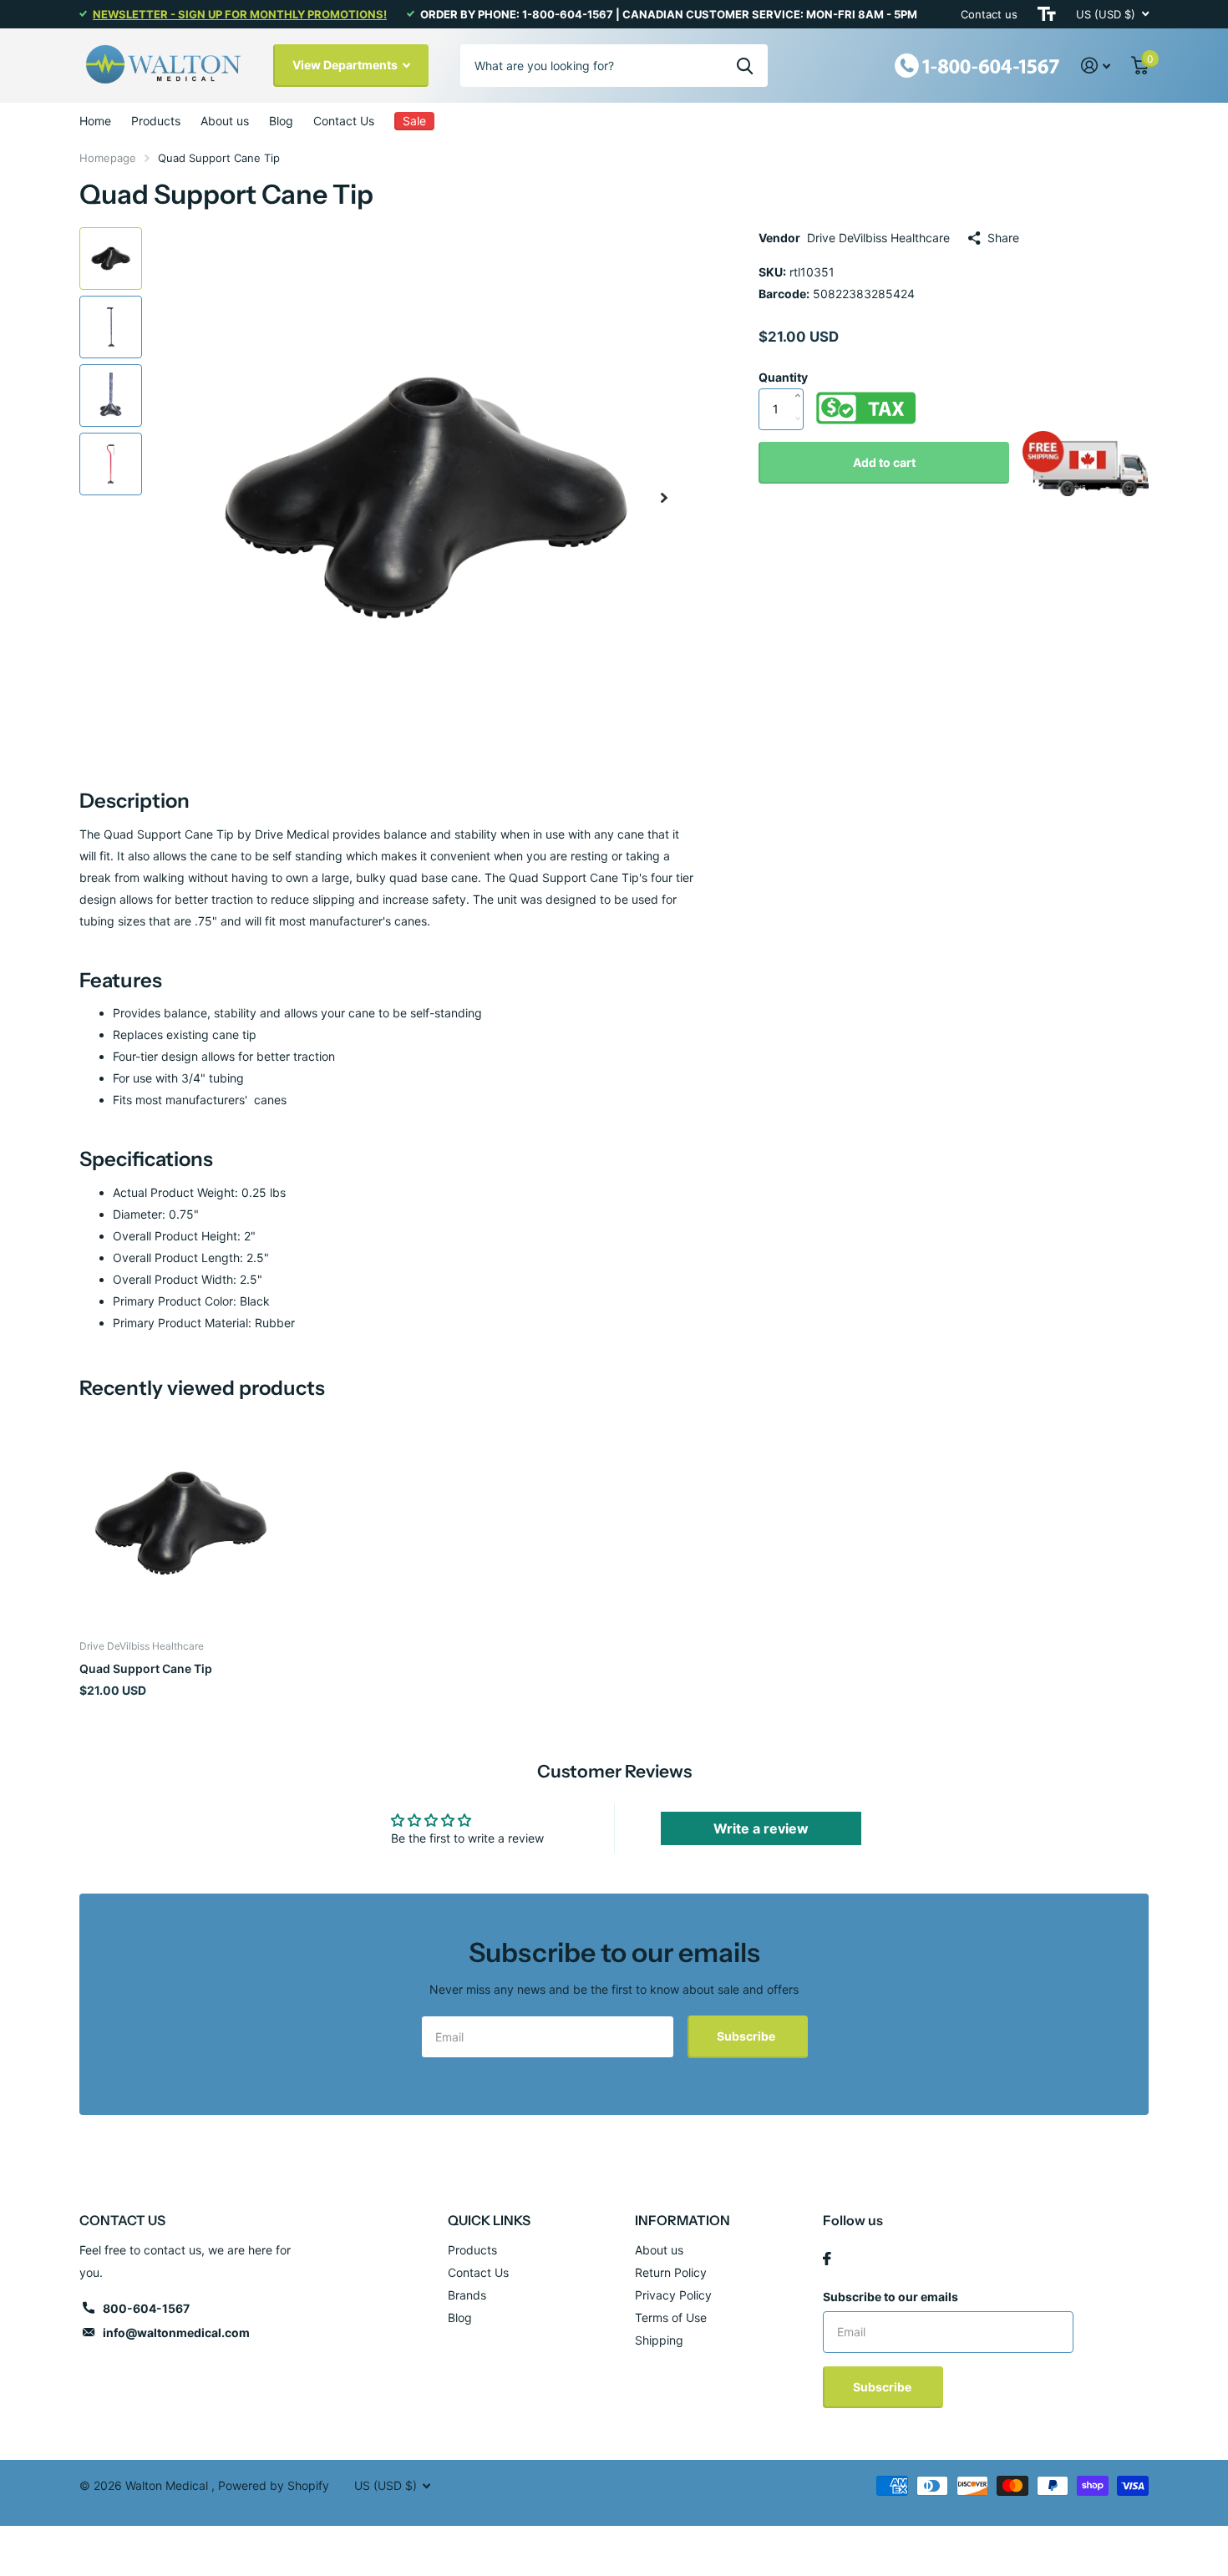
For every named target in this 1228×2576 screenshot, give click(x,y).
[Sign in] (1096, 66)
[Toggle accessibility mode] (1047, 14)
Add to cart (884, 462)
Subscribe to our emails (891, 2297)
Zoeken (745, 65)
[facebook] (827, 2259)
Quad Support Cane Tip (146, 1668)
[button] (664, 497)
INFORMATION (683, 2220)
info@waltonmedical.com (176, 2333)
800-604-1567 (146, 2308)
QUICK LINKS (489, 2220)
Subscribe (747, 2036)
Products (156, 121)
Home (95, 121)
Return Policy (671, 2272)
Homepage (108, 158)
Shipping (659, 2340)
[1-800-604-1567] (977, 64)
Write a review (761, 1828)
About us (225, 121)
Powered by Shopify (274, 2485)
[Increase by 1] (802, 378)
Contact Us (344, 121)
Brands (467, 2295)
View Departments (346, 65)
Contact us (989, 14)
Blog (281, 121)
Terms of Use (671, 2317)
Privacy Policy (673, 2295)
